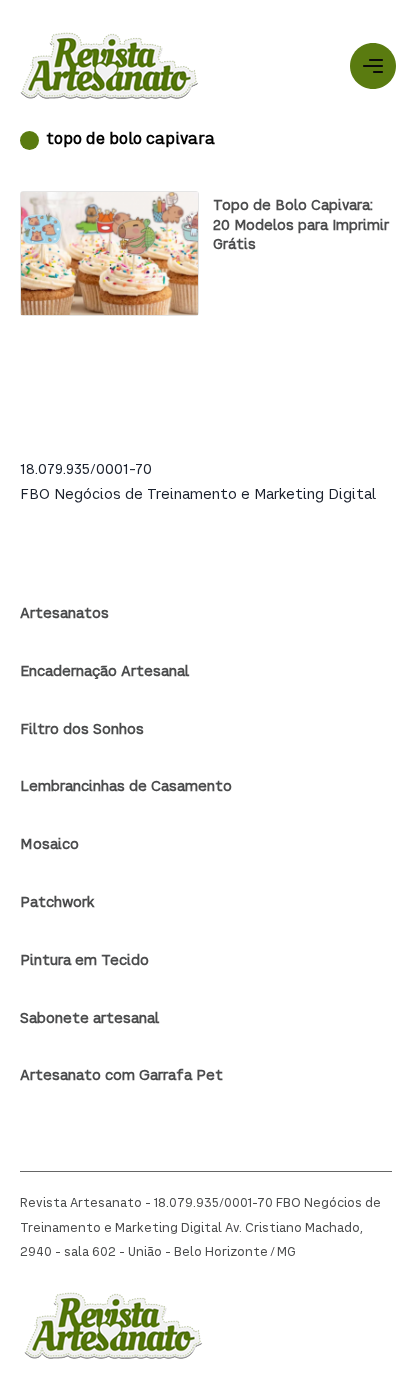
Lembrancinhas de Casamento (126, 787)
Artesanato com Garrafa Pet (121, 1076)
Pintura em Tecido (84, 961)
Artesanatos (64, 614)
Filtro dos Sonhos (82, 730)
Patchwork (57, 903)
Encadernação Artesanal (104, 672)
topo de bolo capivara (130, 140)
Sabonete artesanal (89, 1019)
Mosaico (49, 845)
